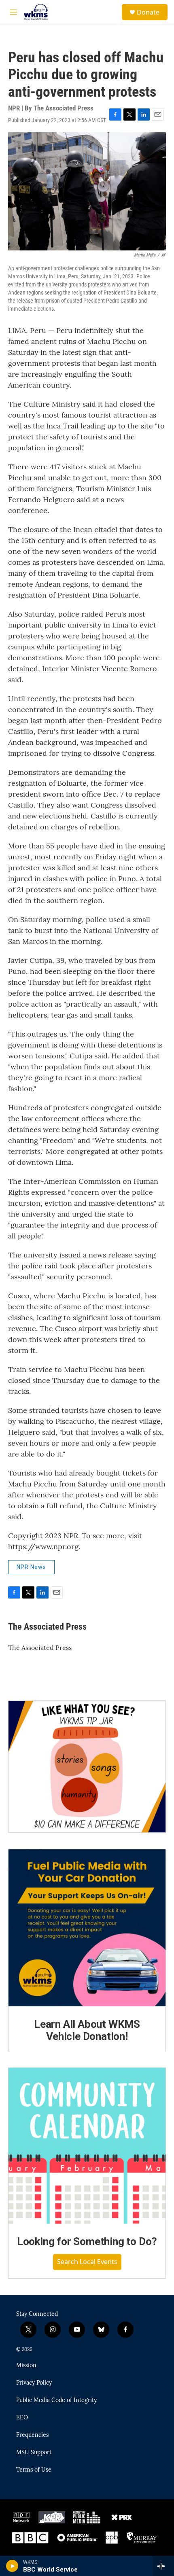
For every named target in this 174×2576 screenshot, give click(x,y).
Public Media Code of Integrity (56, 2400)
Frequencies (32, 2435)
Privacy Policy (34, 2383)
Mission (26, 2366)
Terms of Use (34, 2470)
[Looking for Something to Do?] (87, 2146)
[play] (12, 2566)
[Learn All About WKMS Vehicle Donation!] (87, 1928)
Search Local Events (87, 2262)
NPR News (31, 1567)
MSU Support (34, 2453)
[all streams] (163, 2566)
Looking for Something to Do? (87, 2241)
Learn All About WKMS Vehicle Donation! (87, 2030)
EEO (22, 2418)
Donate (148, 12)
